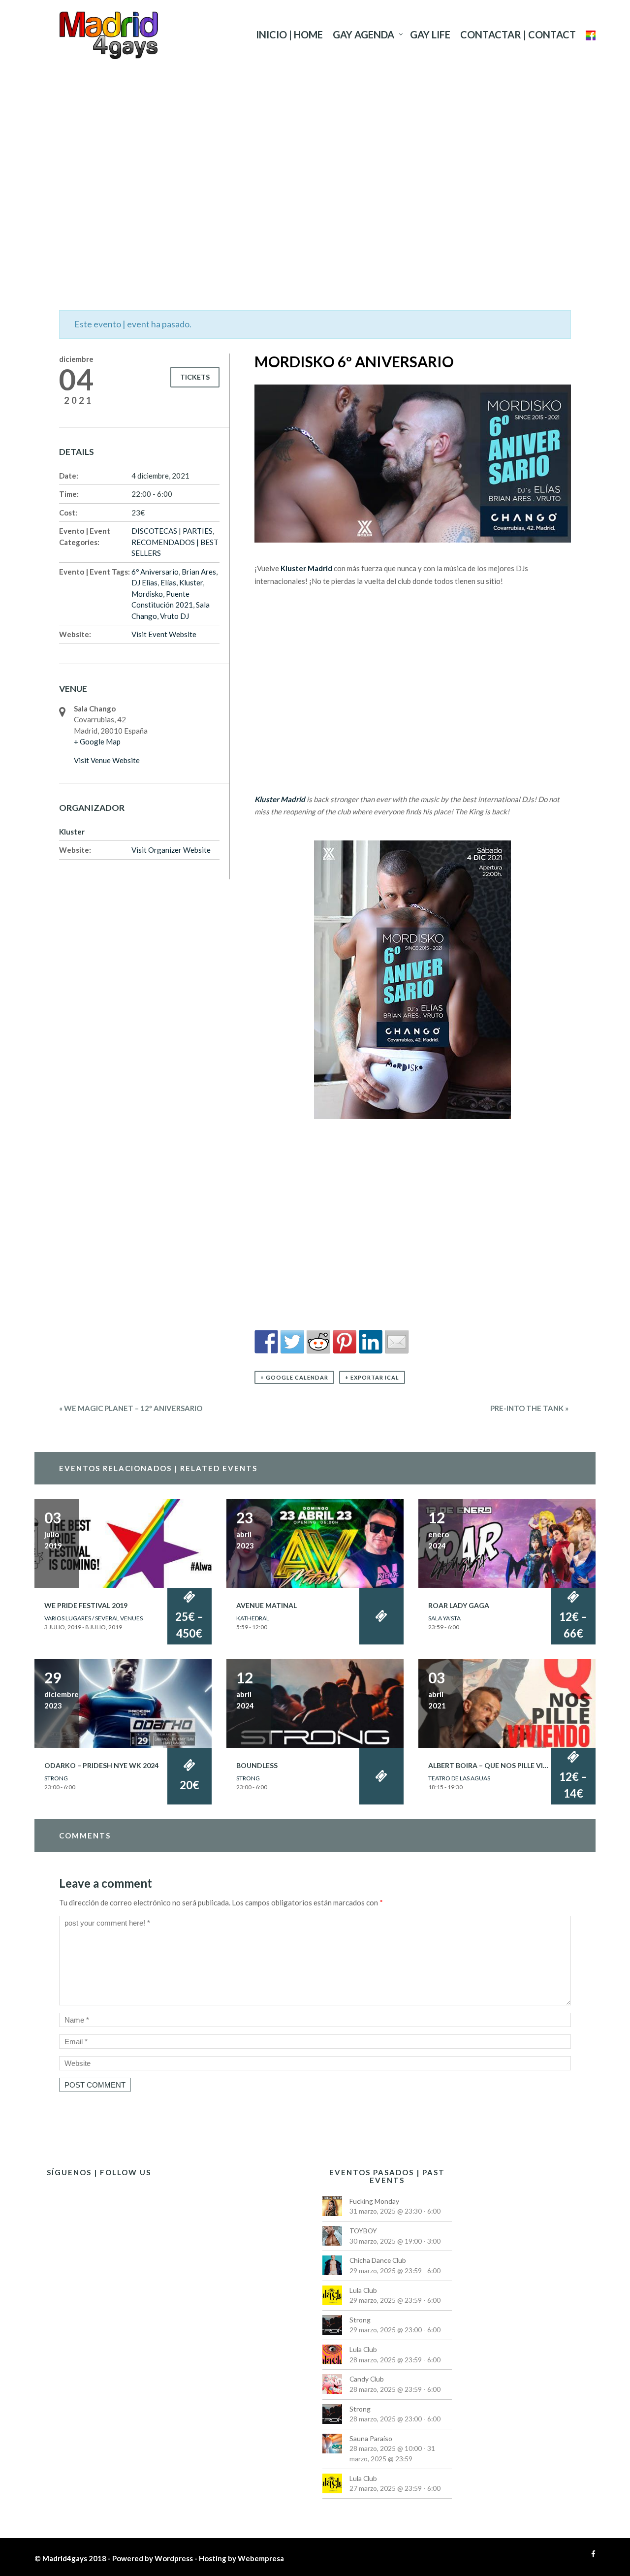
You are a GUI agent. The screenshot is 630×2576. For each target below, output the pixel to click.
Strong (56, 1778)
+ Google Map (97, 741)
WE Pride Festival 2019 (86, 1605)
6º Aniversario (155, 572)
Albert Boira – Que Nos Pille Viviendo (499, 1765)
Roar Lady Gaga (459, 1605)
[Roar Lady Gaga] (507, 1543)
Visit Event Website (164, 634)
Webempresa (261, 2558)
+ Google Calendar (294, 1377)
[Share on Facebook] (266, 1342)
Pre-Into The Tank (529, 1408)
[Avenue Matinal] (315, 1543)
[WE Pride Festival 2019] (123, 1543)
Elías (168, 582)
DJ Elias (144, 582)
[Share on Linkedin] (371, 1342)
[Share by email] (397, 1342)
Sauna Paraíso (371, 2438)
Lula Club (363, 2290)
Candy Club (367, 2379)
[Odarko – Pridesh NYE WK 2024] (123, 1703)
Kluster (191, 582)
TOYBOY (363, 2231)
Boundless (257, 1765)
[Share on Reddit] (318, 1342)
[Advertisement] (315, 165)
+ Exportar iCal (372, 1377)
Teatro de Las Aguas (459, 1778)
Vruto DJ (174, 616)
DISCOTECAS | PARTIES (172, 531)
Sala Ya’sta (444, 1618)
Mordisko (147, 594)
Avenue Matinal (267, 1605)
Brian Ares (199, 572)
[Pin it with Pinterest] (345, 1342)
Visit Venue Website (107, 760)
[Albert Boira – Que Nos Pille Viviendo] (507, 1703)
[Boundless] (315, 1703)
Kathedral (253, 1618)
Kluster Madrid (306, 568)
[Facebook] (591, 2554)
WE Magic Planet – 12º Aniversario (131, 1408)
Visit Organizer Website (171, 850)
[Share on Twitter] (292, 1342)
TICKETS (195, 377)
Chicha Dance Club (378, 2260)
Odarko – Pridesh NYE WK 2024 (101, 1765)
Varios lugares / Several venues (94, 1618)
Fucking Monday (374, 2201)
